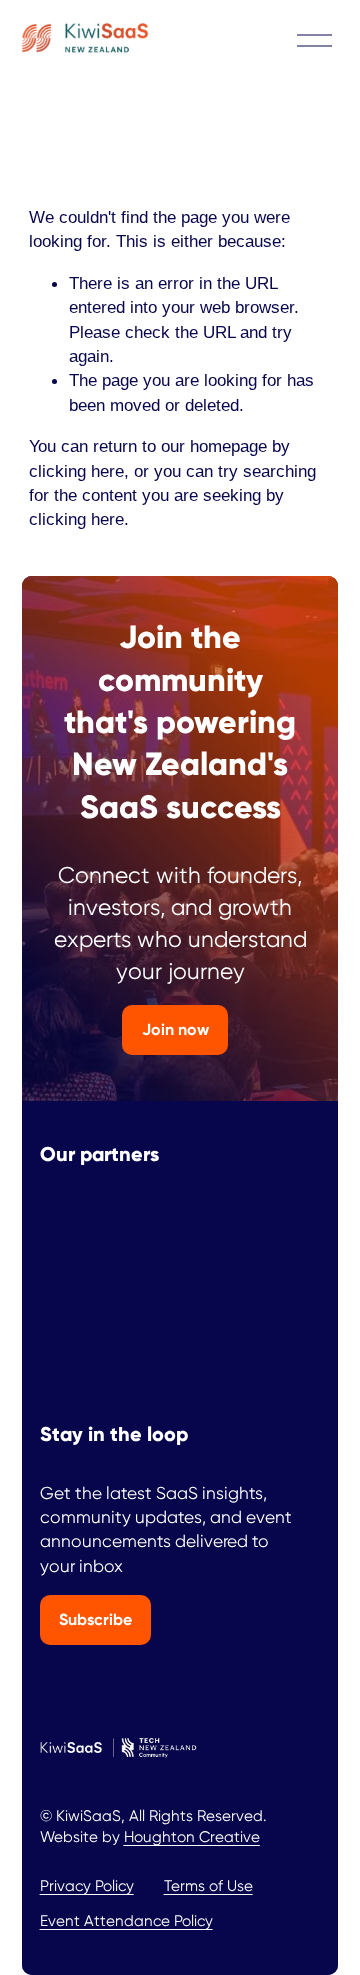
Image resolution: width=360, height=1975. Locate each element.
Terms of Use (208, 1886)
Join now (175, 1029)
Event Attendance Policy (126, 1921)
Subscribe (95, 1619)
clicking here (76, 471)
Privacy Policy (87, 1886)
